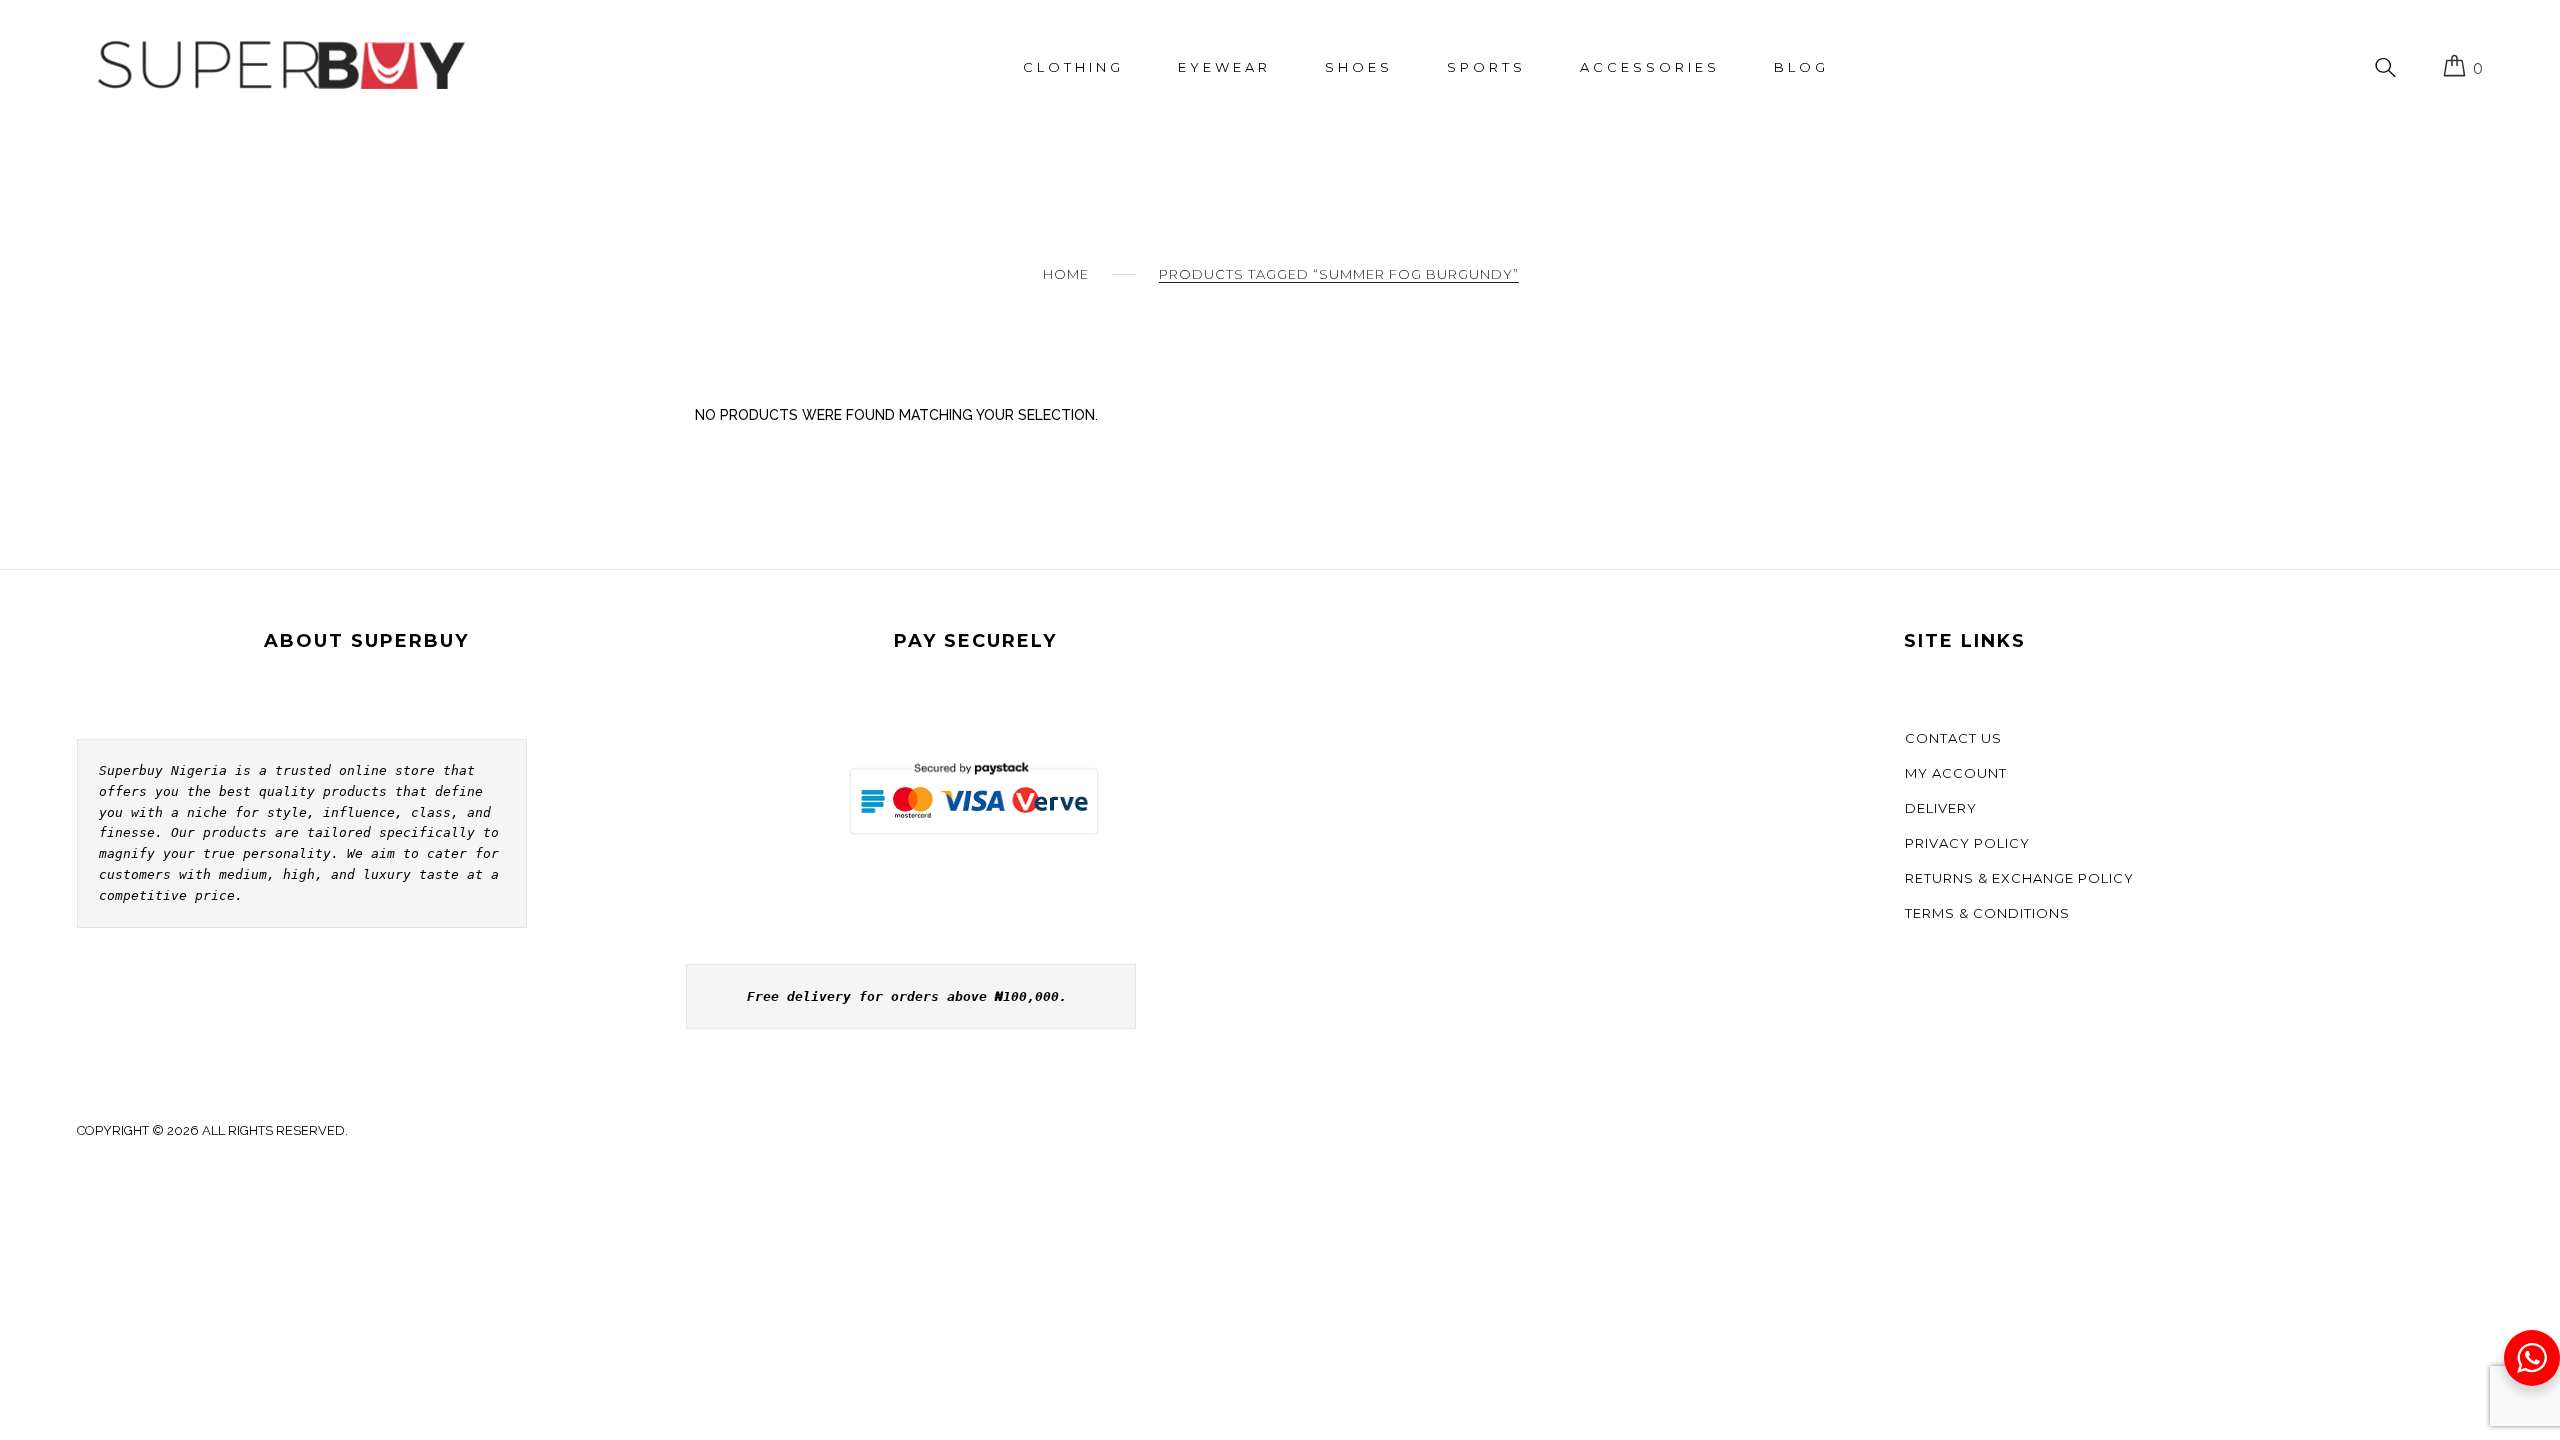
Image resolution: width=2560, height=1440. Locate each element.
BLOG (1801, 67)
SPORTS (1486, 67)
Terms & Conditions (1987, 913)
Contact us (1953, 738)
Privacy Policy (1967, 843)
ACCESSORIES (1650, 67)
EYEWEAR (1224, 67)
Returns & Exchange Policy (2019, 878)
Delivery (1941, 808)
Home (1066, 274)
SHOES (1359, 67)
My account (1956, 773)
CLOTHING (1073, 67)
